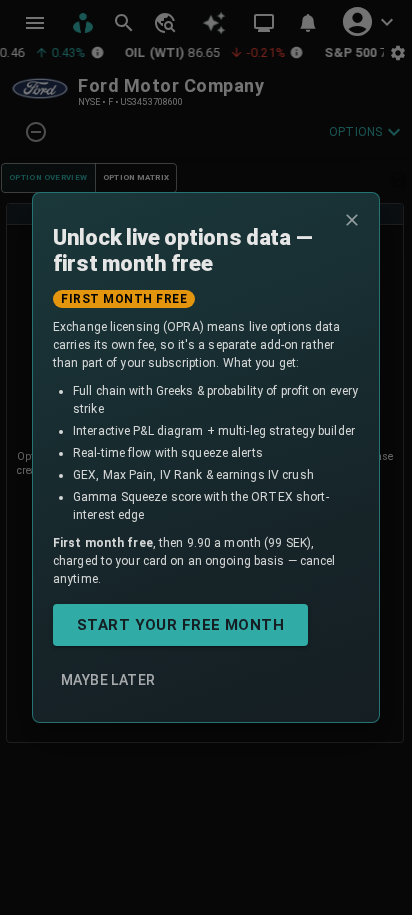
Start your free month (180, 625)
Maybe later (108, 680)
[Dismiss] (352, 220)
